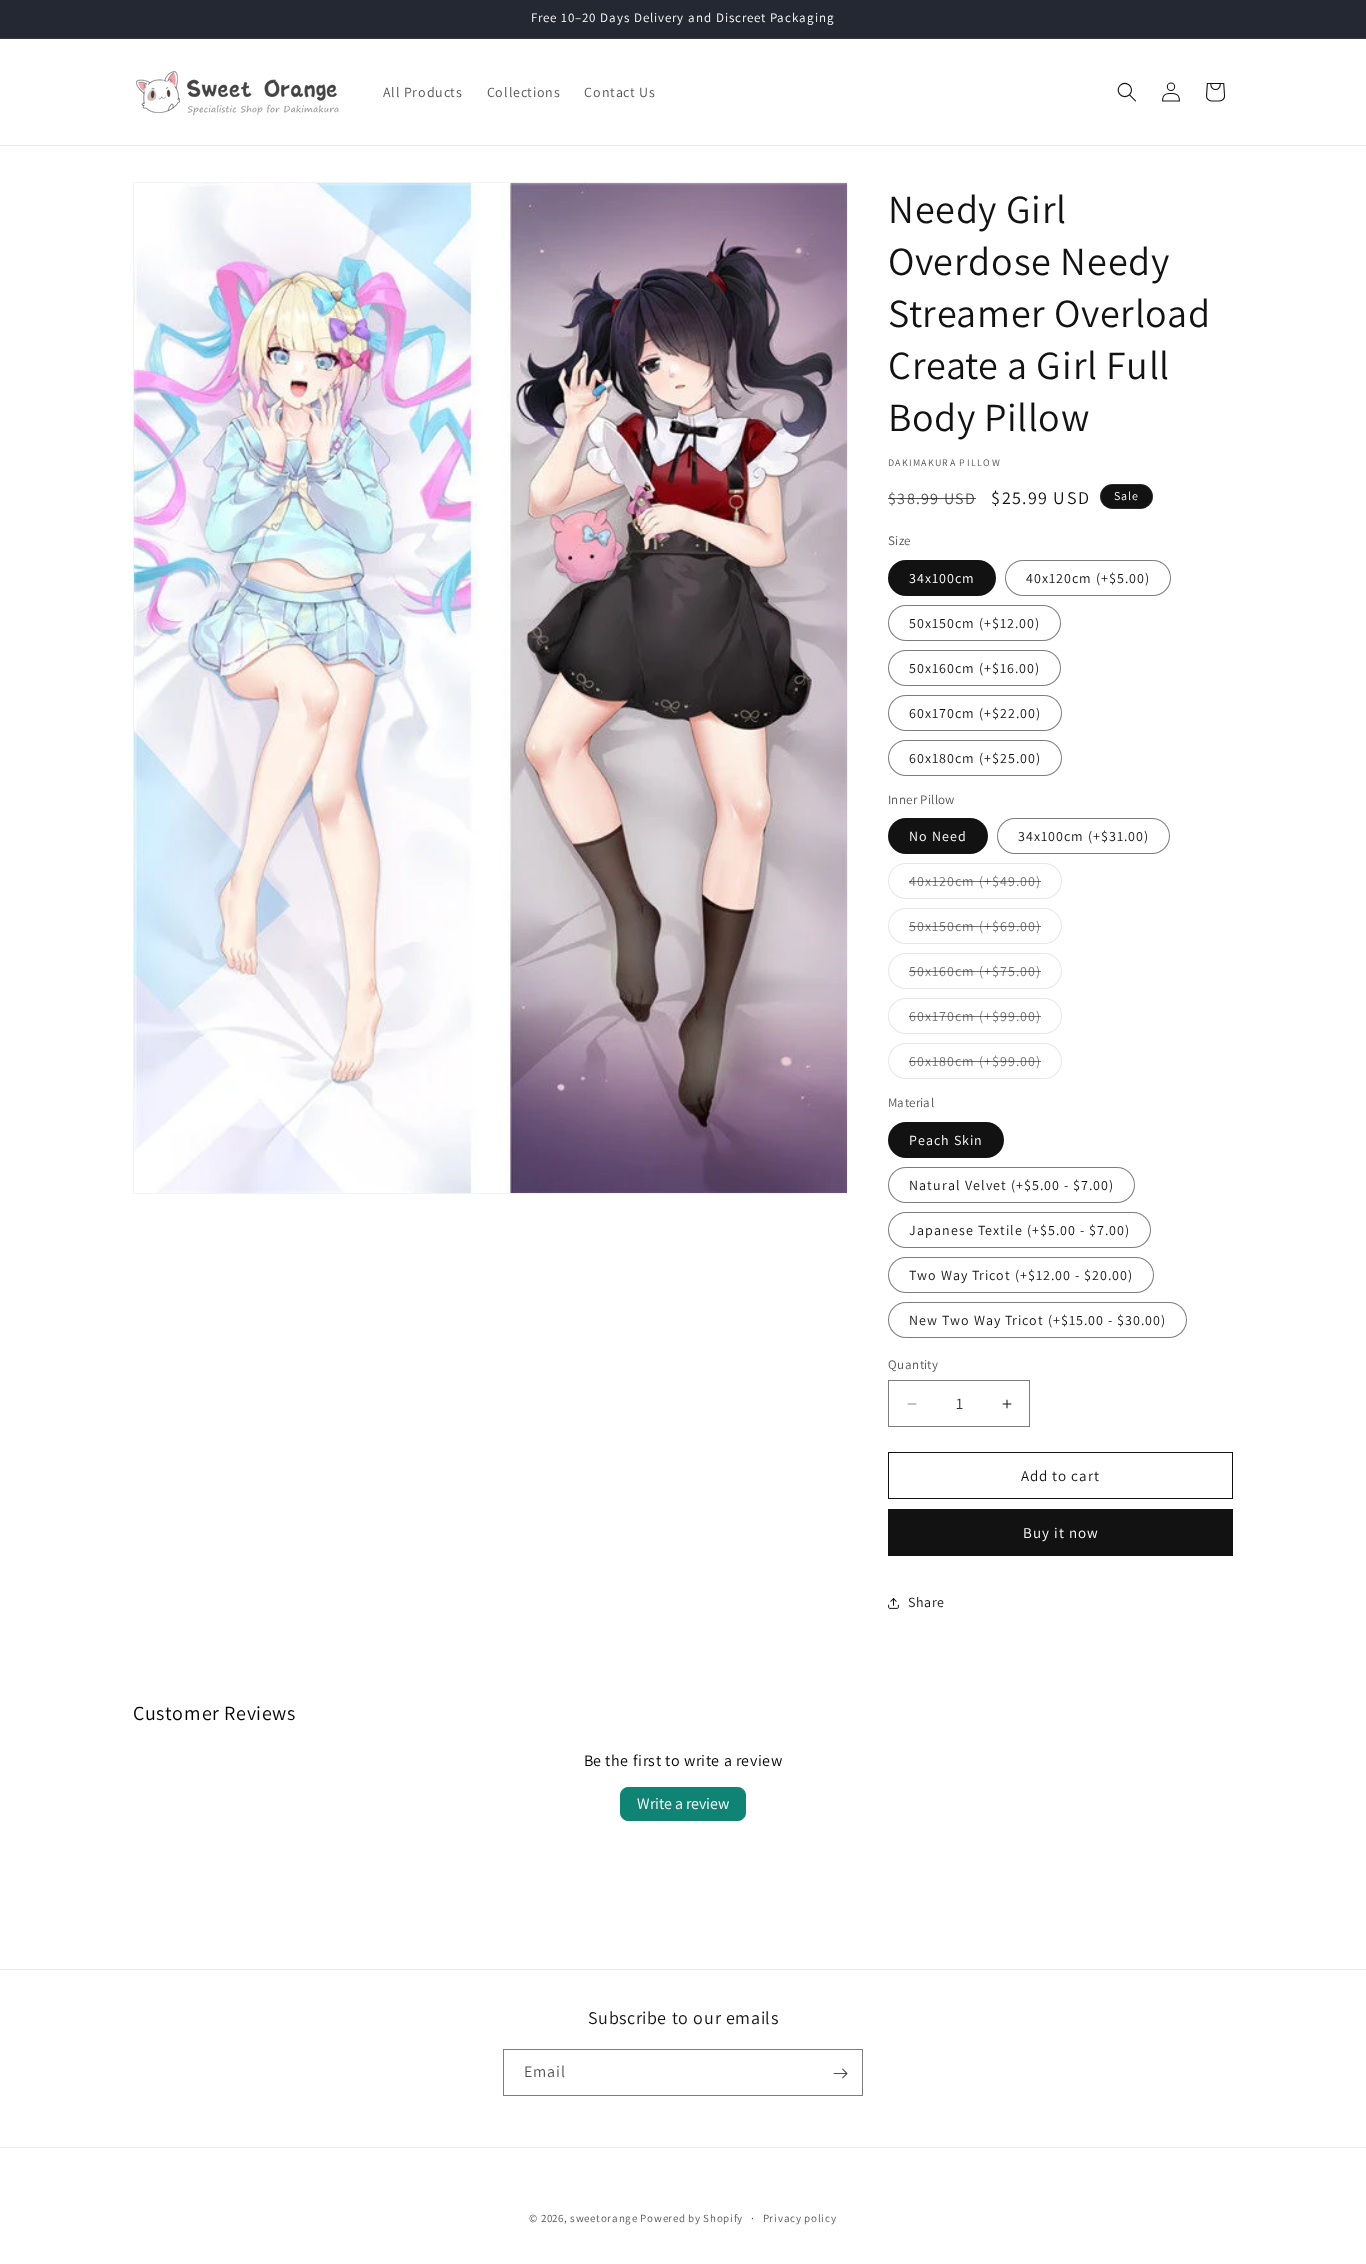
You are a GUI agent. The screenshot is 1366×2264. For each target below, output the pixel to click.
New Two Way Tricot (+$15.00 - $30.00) (1037, 1320)
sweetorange (604, 2218)
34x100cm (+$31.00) (1083, 836)
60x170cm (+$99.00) (985, 1020)
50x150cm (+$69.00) (985, 930)
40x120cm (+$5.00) (1088, 578)
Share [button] (926, 1602)
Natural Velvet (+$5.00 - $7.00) (1011, 1185)
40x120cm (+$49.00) (985, 885)
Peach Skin (946, 1140)
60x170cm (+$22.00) (975, 713)
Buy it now (1061, 1532)
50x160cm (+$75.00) (985, 975)
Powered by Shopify (691, 2218)
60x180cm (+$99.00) (985, 1065)
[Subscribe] (840, 2073)
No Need (938, 836)
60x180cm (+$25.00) (975, 758)
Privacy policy (800, 2217)
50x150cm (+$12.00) (974, 623)
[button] (1127, 92)
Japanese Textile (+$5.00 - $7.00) (1019, 1230)
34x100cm (942, 578)
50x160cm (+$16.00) (974, 668)
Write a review (683, 1803)
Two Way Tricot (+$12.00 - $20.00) (1021, 1275)
